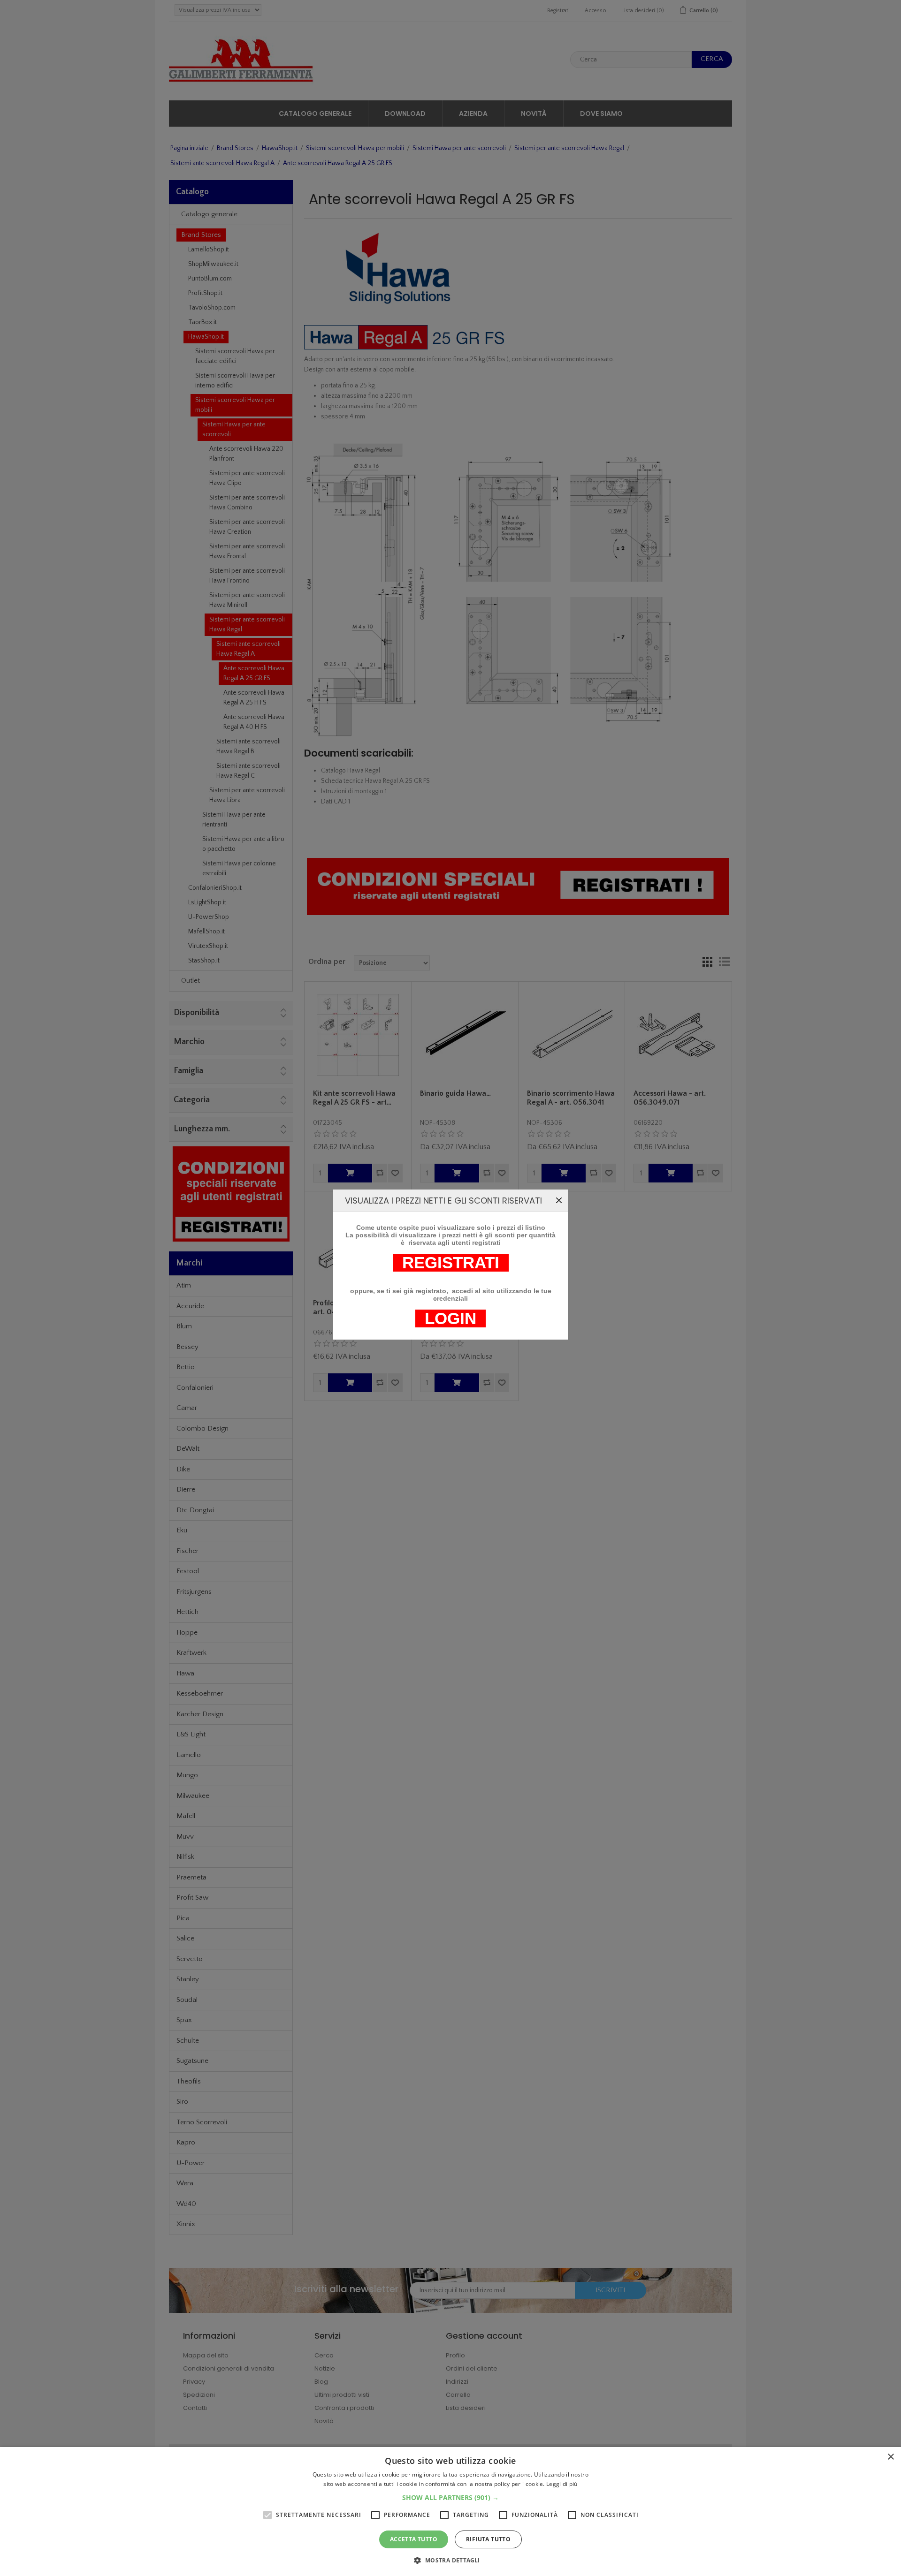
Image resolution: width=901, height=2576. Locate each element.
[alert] (450, 2512)
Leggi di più (562, 2484)
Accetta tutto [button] (414, 2539)
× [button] (890, 2457)
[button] (450, 2497)
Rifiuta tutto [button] (488, 2539)
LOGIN (450, 1318)
